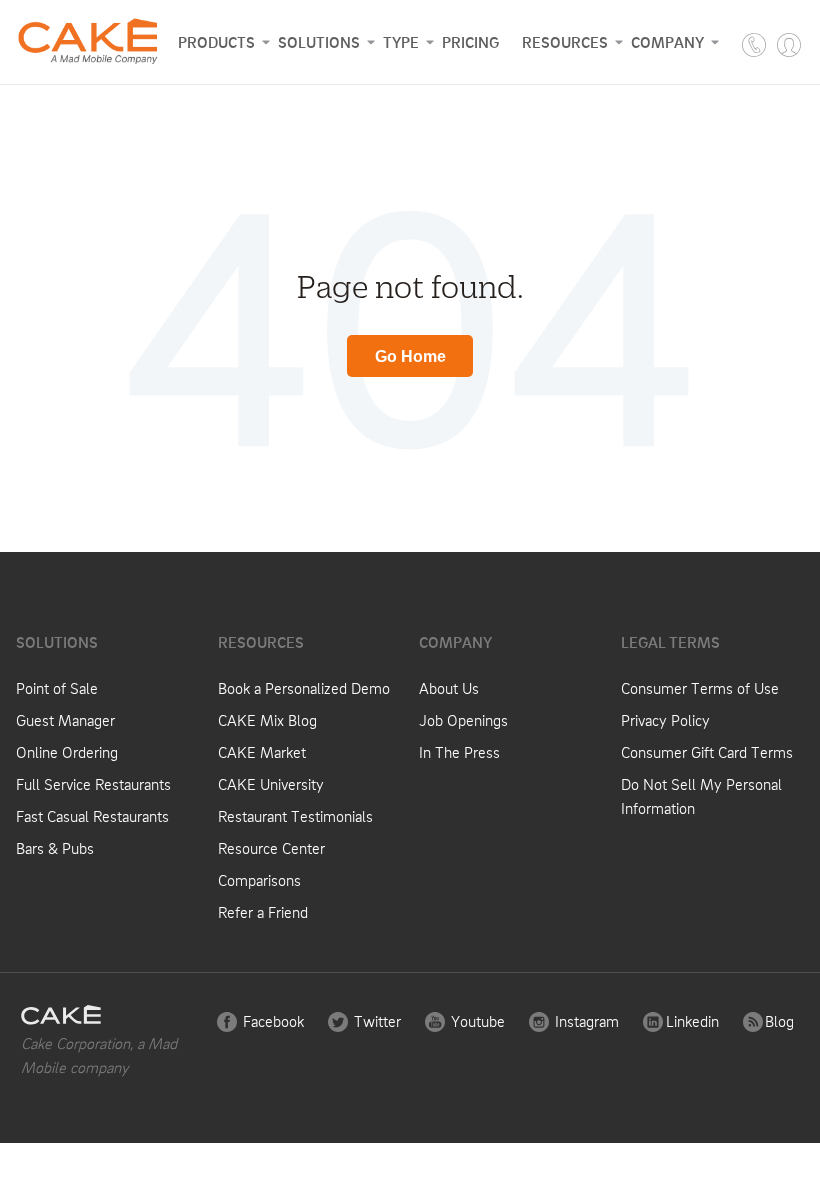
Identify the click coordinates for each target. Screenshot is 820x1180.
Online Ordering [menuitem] (67, 752)
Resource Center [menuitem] (271, 848)
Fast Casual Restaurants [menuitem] (92, 816)
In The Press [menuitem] (459, 752)
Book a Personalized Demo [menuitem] (304, 688)
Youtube (476, 1021)
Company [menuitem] (667, 42)
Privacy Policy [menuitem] (665, 720)
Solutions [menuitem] (319, 42)
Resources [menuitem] (565, 42)
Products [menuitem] (216, 42)
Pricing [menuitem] (470, 42)
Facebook (271, 1021)
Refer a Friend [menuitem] (263, 912)
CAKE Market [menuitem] (262, 752)
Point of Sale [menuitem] (57, 688)
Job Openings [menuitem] (463, 720)
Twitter (375, 1021)
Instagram (585, 1021)
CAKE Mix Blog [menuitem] (267, 720)
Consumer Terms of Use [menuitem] (700, 688)
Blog (777, 1021)
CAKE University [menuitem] (271, 784)
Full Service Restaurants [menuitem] (93, 784)
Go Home (410, 356)
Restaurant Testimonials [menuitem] (295, 816)
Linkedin (690, 1021)
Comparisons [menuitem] (259, 880)
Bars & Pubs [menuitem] (55, 848)
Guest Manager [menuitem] (65, 720)
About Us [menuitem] (449, 688)
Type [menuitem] (401, 42)
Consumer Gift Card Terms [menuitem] (707, 752)
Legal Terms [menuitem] (670, 642)
